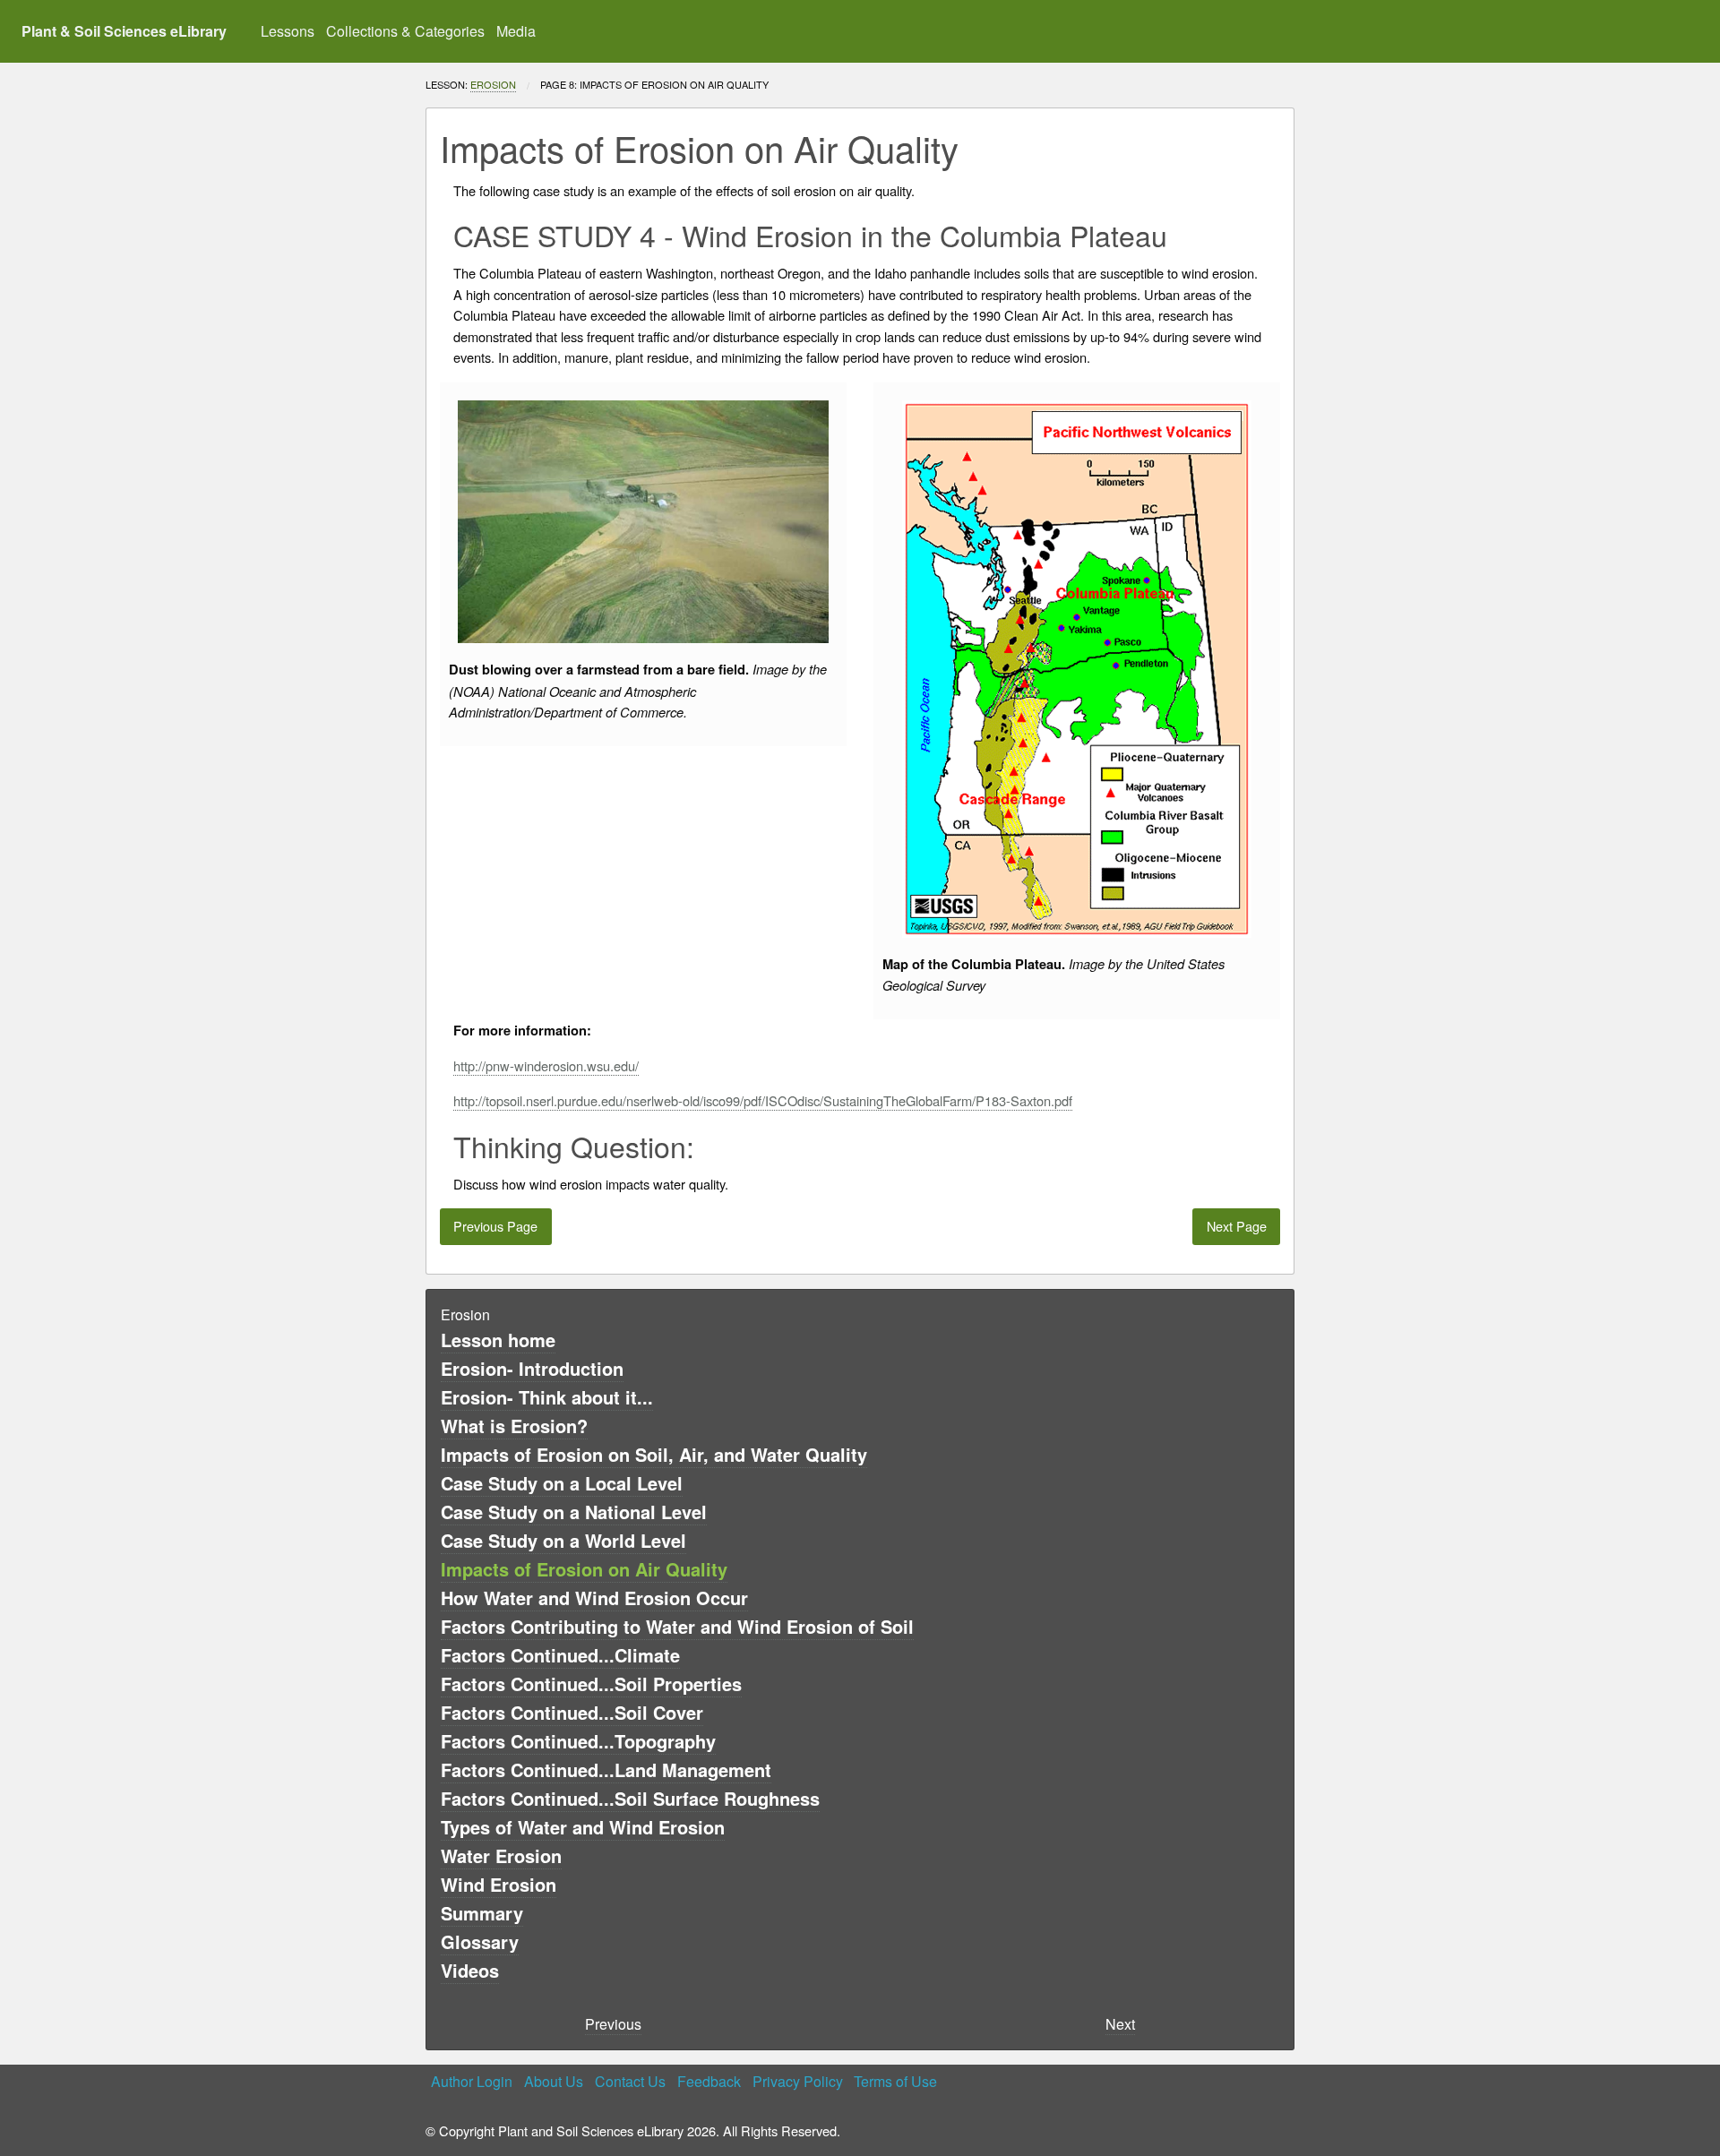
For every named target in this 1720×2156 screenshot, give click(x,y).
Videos (470, 1970)
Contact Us (630, 2081)
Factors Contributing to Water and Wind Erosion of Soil (677, 1626)
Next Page (1237, 1226)
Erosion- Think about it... (547, 1397)
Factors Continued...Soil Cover (572, 1712)
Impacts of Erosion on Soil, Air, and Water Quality (654, 1454)
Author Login (472, 2081)
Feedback (709, 2081)
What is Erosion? (514, 1426)
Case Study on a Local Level (562, 1483)
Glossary (480, 1941)
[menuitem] (288, 31)
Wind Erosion (499, 1884)
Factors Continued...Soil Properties (591, 1684)
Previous (613, 2024)
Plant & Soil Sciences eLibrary (124, 31)
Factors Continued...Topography (578, 1741)
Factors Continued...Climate (560, 1655)
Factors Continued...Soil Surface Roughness (630, 1798)
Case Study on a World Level (563, 1540)
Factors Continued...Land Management (606, 1769)
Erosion (493, 84)
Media (516, 31)
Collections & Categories (405, 31)
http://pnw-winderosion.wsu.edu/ (546, 1065)
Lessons (288, 31)
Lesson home (498, 1340)
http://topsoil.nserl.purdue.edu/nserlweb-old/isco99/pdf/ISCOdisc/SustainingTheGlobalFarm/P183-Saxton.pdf (763, 1100)
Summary (482, 1913)
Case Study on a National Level (574, 1512)
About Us (554, 2081)
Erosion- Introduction (532, 1368)
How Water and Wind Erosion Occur (594, 1598)
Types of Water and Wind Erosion (583, 1827)
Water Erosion (501, 1855)
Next (1120, 2024)
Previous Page (495, 1226)
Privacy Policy (798, 2081)
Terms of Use (895, 2081)
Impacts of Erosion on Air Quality (584, 1569)
